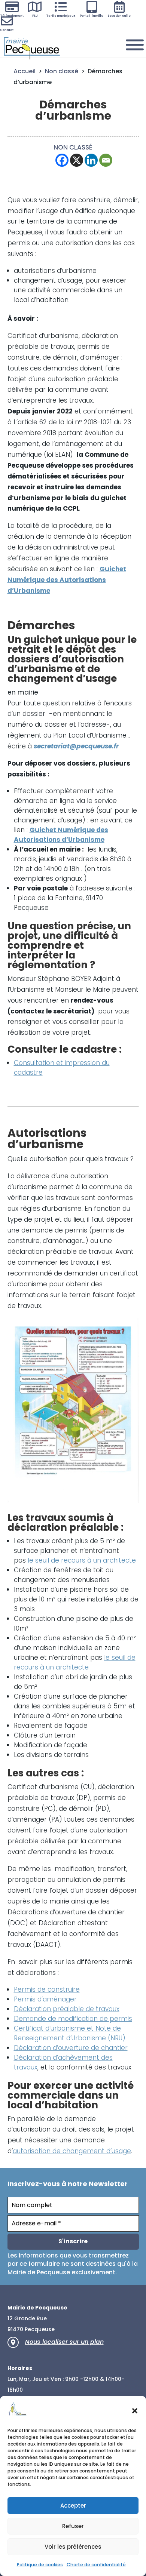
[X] (77, 160)
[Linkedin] (91, 160)
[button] (135, 2411)
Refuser (73, 2526)
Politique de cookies (40, 2565)
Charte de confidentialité (96, 2565)
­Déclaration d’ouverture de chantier (71, 2048)
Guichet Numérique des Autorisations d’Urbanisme (67, 580)
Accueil (25, 71)
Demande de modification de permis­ (73, 2019)
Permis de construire (47, 1989)
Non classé (62, 71)
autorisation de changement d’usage (72, 2151)
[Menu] (135, 45)
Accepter (73, 2506)
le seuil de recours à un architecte (82, 1560)
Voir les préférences (73, 2547)
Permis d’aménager (45, 1999)
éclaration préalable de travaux (69, 2009)
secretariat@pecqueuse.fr (76, 746)
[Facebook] (62, 160)
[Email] (106, 160)
